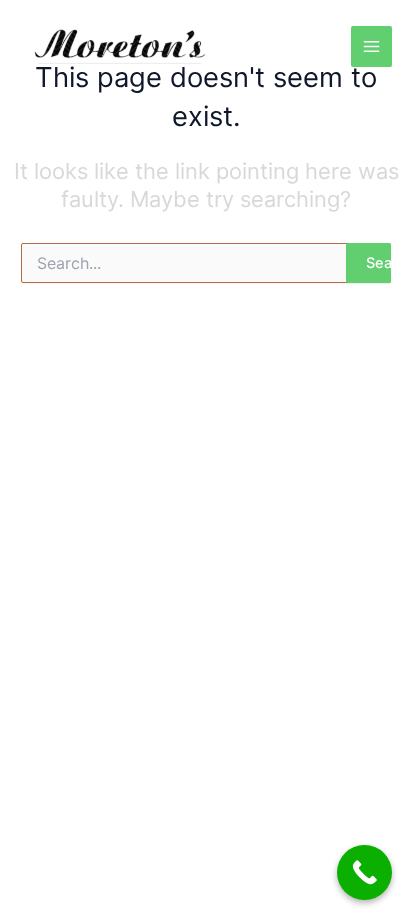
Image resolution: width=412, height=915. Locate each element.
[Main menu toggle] (371, 46)
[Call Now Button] (364, 872)
